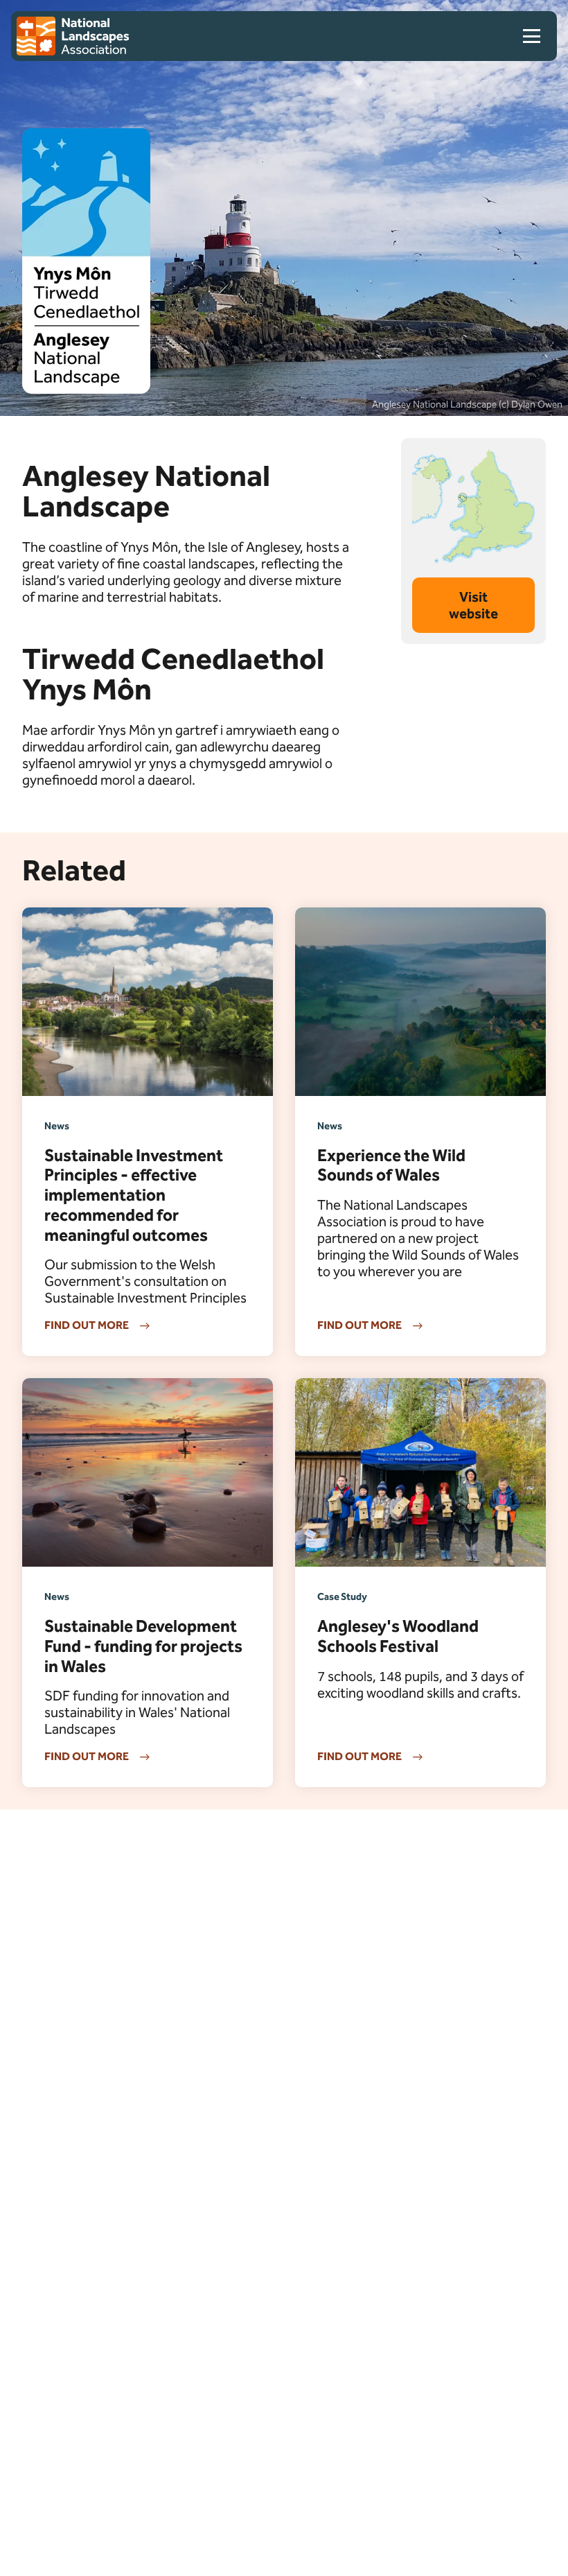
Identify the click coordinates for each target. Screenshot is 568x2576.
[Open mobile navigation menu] (537, 36)
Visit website (473, 605)
